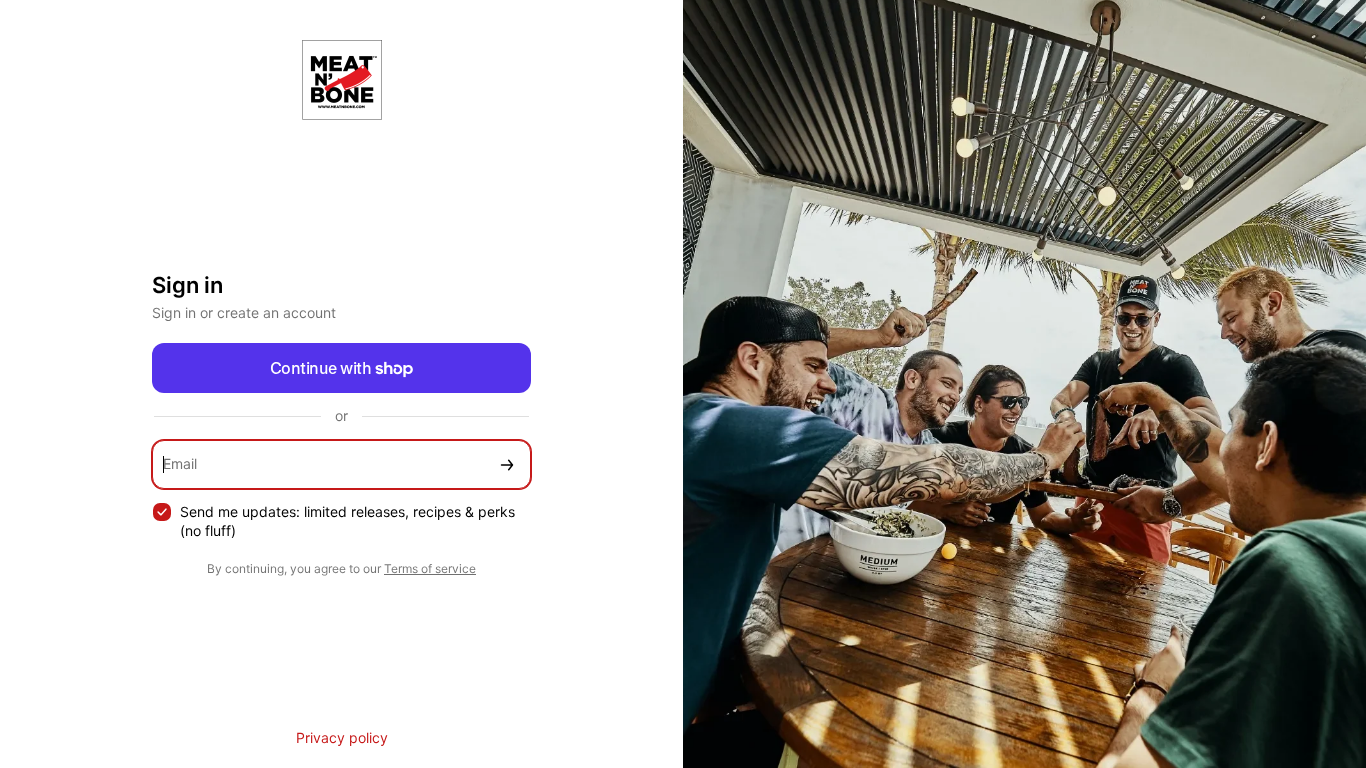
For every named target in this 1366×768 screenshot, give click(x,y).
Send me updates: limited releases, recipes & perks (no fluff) (347, 521)
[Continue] (507, 464)
